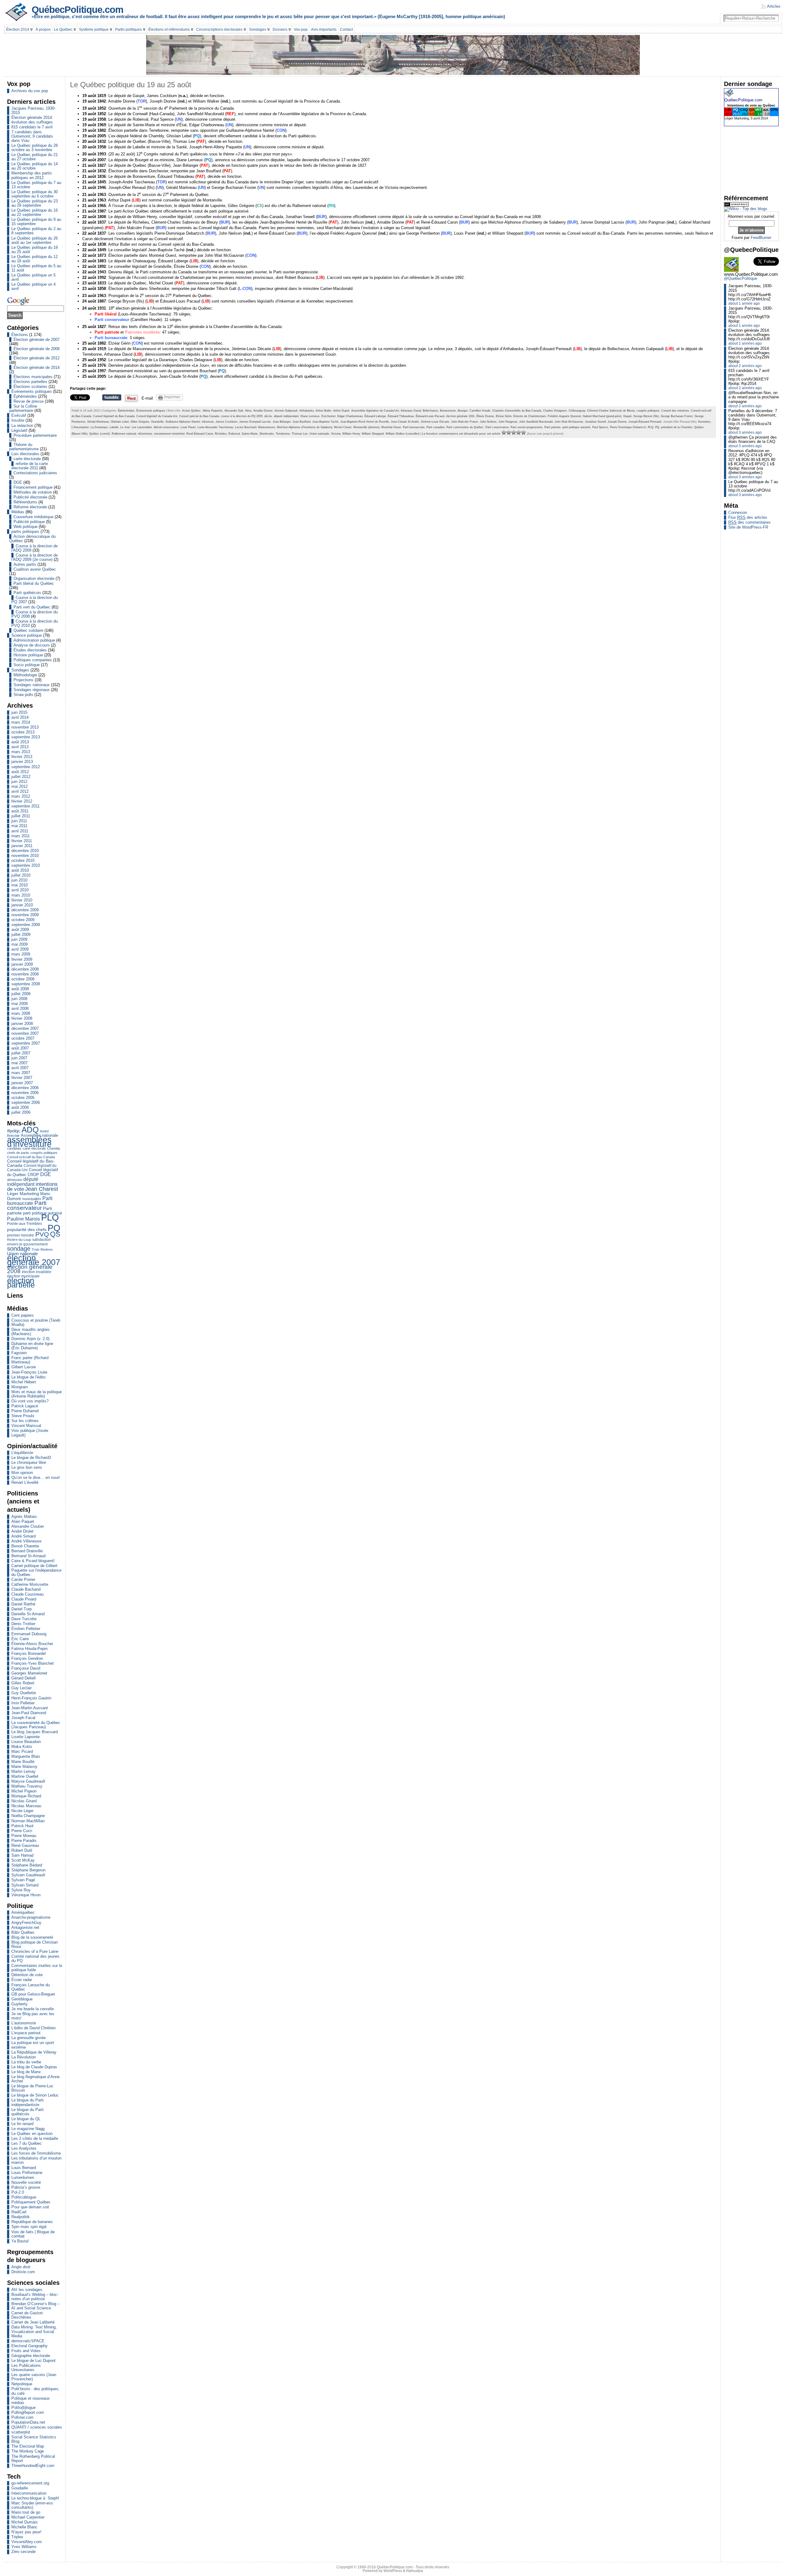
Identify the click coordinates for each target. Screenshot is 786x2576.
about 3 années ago (745, 432)
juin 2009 (19, 939)
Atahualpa (414, 2571)
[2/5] (509, 432)
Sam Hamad (22, 1855)
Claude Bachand (26, 1589)
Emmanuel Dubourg (29, 1634)
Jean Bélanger (282, 422)
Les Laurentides (142, 427)
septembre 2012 (26, 767)
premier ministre (21, 1235)
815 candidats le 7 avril (32, 127)
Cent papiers (23, 1315)
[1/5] (504, 432)
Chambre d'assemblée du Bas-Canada (517, 411)
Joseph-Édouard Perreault (645, 422)
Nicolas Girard (24, 1801)
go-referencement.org (30, 2483)
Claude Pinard (24, 1599)
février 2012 (22, 801)
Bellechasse (430, 411)
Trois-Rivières (42, 1249)
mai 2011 (19, 826)
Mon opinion (22, 1473)
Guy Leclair (21, 1688)
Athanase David (411, 411)
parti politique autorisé (576, 427)
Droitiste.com (23, 2272)
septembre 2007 (26, 1043)
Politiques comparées (33, 660)
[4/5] (519, 432)
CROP (33, 1175)
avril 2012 (20, 791)
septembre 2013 (26, 737)
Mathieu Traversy (27, 1786)
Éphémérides (25, 396)
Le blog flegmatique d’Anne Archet (35, 2079)
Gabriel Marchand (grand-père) (602, 416)
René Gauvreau (25, 1845)
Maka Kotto (22, 1747)
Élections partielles (30, 382)
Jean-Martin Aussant (30, 1708)
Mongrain (19, 1387)
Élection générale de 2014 (37, 367)
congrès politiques (44, 1153)
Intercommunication (29, 2493)
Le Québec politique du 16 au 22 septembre (35, 212)
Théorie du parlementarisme (24, 447)
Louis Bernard (24, 2168)
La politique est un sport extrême (33, 2045)
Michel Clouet (343, 427)
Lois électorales (25, 454)
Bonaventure (448, 411)
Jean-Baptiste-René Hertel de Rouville (365, 422)
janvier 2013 (22, 762)
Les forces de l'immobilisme (36, 2153)
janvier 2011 (22, 846)
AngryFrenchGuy (26, 1923)
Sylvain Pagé (23, 1880)
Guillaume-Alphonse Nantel (183, 422)
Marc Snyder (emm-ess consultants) (32, 2505)
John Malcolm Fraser (465, 422)
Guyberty (19, 2004)
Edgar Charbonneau (350, 416)
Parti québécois (27, 593)
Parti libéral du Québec (34, 583)
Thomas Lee (300, 434)
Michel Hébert (24, 1382)
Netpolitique (22, 2384)
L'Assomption (80, 427)
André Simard (23, 1536)
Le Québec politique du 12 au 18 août (35, 259)
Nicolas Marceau (26, 1806)
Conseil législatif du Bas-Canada (114, 416)
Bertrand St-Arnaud (28, 1556)
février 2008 (22, 1018)
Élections (20, 335)
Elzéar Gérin (504, 416)
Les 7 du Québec (27, 2143)
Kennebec (704, 422)
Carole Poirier (23, 1579)
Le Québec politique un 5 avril (33, 277)
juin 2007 (19, 1058)
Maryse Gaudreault (28, 1781)
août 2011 (20, 811)
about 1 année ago (744, 303)
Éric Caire (20, 1639)
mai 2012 (19, 786)
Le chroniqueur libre (29, 1462)
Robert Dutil (22, 1850)
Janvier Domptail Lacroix (255, 422)
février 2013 (22, 757)
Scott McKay (23, 1860)
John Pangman (508, 422)
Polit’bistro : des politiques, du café (35, 2391)
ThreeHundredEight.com (33, 2466)
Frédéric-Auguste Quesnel (564, 416)
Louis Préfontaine (27, 2173)
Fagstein (19, 1353)
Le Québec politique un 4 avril (33, 286)
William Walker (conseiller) (403, 434)
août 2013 (20, 742)
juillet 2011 (21, 816)
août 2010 (20, 870)
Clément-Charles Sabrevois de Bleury (611, 411)
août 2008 (20, 989)
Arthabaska (307, 411)
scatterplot (21, 2432)
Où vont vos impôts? (30, 1401)
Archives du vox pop (30, 91)
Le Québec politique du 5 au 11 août (36, 268)
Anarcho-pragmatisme (31, 1917)
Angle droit (21, 2267)
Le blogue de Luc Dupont (33, 2361)
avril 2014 (20, 717)
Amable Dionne (263, 411)
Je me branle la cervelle (33, 2009)
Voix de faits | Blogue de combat (33, 2234)
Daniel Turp (21, 1609)
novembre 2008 (25, 974)
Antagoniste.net (25, 1927)
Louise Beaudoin (26, 1742)
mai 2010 (19, 885)
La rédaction (22, 426)
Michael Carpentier (28, 2517)
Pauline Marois (23, 1219)
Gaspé (627, 416)
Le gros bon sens (27, 1467)
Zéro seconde (23, 2552)
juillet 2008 (21, 994)
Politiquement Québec (31, 2202)
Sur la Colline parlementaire (23, 408)
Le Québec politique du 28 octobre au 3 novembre (35, 148)
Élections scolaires (30, 387)
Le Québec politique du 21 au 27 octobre (35, 157)
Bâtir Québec (23, 1932)
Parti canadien (436, 427)
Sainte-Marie (250, 434)
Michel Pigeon (24, 1791)
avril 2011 (20, 831)
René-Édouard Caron (200, 434)
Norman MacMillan (28, 1821)
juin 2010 (19, 880)
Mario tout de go (26, 2512)
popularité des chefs (27, 1230)
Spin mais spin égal (29, 2227)
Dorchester (329, 416)
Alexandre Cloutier (28, 1526)
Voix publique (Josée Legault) (30, 1433)
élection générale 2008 (30, 1269)
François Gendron (27, 1658)
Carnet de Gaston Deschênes (27, 2315)
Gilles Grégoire (140, 422)
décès (268, 416)
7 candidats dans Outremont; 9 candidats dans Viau (32, 136)
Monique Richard (26, 1796)
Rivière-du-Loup (19, 1240)
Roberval (234, 434)
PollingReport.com (28, 2412)
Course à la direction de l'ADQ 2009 (35, 548)
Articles (774, 6)
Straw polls (23, 695)
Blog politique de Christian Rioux (35, 1944)
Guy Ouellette (24, 1693)
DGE (18, 482)
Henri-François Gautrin (31, 1698)
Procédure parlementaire (35, 435)
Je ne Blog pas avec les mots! (33, 2016)
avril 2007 (20, 1068)
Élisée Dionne (485, 416)
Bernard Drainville (27, 1551)
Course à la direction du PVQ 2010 (35, 623)
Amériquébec (23, 1912)
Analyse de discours (32, 645)
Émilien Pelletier (26, 1629)
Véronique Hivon (26, 1895)
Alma (248, 411)
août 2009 (20, 930)
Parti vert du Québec (32, 607)
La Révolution (23, 2057)
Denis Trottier (23, 1624)
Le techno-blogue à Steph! (35, 2498)
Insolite (18, 420)
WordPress (393, 2571)
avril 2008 (20, 1009)
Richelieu (221, 434)
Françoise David (26, 1668)
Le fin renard (22, 2124)
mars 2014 (21, 722)
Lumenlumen (23, 2177)
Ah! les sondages (27, 2290)
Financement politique (33, 487)
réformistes (145, 434)
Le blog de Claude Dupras (34, 2067)
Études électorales (30, 650)
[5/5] (523, 432)
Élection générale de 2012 (37, 358)
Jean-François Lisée (29, 1372)
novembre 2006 (25, 1093)
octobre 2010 (23, 860)
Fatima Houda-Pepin (29, 1649)
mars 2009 (21, 954)
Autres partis (25, 564)
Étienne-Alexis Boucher (32, 1644)
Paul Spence (600, 427)
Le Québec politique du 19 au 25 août (35, 250)
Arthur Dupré (341, 411)
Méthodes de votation (33, 492)
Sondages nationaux (32, 685)
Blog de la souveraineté (32, 1937)
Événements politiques (32, 391)
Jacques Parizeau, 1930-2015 (33, 110)
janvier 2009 (22, 964)
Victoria (336, 434)
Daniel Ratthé (23, 1604)
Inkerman (208, 422)
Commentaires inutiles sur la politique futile (37, 1968)
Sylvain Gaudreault (28, 1875)
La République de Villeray (34, 2052)
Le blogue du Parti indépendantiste (27, 2102)
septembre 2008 (26, 984)
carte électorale (27, 459)
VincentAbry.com (27, 2542)
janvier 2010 (22, 905)
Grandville (157, 422)
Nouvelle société (26, 2182)
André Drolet (22, 1531)
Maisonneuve (267, 427)
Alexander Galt (234, 411)
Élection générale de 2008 (37, 349)
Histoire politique (28, 655)
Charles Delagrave (555, 411)
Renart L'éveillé (25, 1482)
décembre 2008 (25, 969)
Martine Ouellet (25, 1776)
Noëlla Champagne (28, 1816)
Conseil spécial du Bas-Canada (199, 416)
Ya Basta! (20, 2241)
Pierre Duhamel (25, 1411)
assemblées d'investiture (29, 1142)
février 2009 (22, 959)
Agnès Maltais (24, 1517)
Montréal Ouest (391, 427)
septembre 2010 (26, 865)
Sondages (20, 670)
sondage (19, 1249)
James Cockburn (226, 422)
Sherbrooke (267, 434)
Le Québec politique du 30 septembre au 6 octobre (35, 194)
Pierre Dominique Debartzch (628, 427)
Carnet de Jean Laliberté (33, 2322)
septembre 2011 (25, 806)
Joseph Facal (23, 1718)
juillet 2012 (21, 777)
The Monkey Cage (28, 2451)
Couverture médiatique (33, 517)
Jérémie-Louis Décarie (435, 422)
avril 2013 (20, 747)
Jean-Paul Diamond (29, 1713)
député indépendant (23, 1182)
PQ (54, 1228)
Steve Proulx (23, 1416)
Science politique (27, 635)
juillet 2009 (21, 934)
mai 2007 (19, 1063)
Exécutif (19, 415)
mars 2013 (21, 752)
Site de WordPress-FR (748, 527)
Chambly (54, 1148)
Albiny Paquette (213, 411)
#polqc (14, 1131)
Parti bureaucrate (30, 1201)
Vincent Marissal (26, 1426)
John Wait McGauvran (569, 422)
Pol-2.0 (18, 2192)
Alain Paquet (23, 1521)
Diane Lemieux (310, 416)
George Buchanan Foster (677, 416)
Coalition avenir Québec (35, 569)
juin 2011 (19, 821)
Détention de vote (27, 1975)
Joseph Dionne (617, 422)
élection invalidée (37, 1272)
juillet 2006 (21, 1112)
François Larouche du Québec (31, 1987)
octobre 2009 (23, 920)
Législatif (19, 430)
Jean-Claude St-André (405, 422)
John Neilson (488, 422)
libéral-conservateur (166, 427)
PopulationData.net (28, 2422)
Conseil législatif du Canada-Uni (157, 416)
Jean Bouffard (302, 422)
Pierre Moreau (24, 1836)
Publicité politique (29, 522)
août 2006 (20, 1107)
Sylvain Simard (25, 1885)
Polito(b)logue (23, 2408)
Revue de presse (29, 401)
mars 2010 (21, 895)
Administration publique (34, 640)
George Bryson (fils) (646, 416)
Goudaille (20, 2488)
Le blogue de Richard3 (31, 1458)
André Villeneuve (26, 1541)
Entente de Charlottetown (530, 416)
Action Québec (191, 411)
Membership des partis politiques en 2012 (32, 175)
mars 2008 (21, 1013)
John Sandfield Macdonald (536, 422)
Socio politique (27, 665)
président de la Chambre (677, 427)
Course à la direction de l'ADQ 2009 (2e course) (35, 557)
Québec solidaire (28, 630)
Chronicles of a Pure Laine (35, 1951)
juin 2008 (19, 999)
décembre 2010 (25, 851)
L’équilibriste (22, 1453)
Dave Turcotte (24, 1619)
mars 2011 (21, 836)
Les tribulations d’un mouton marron (36, 2160)
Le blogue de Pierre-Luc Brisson (32, 2088)
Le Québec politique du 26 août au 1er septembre (35, 240)
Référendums (25, 502)
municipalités (32, 1199)
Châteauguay (577, 411)
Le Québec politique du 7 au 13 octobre (36, 185)
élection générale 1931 (460, 416)
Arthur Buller (323, 411)
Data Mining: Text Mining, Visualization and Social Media (34, 2331)
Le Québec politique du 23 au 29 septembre (35, 203)
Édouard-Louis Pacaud (430, 416)
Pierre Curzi (22, 1831)
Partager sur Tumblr (112, 397)
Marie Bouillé (23, 1762)
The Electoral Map (28, 2446)
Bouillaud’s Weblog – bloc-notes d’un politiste (35, 2297)
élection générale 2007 (34, 1260)
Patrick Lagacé (25, 1406)
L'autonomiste (24, 2023)
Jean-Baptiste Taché (325, 422)
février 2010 (22, 900)
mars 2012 (21, 796)
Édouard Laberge (375, 416)
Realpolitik (21, 2217)
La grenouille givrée (29, 2038)
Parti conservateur (27, 1205)
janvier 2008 (22, 1024)
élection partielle (21, 1283)
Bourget (463, 411)
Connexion (738, 512)
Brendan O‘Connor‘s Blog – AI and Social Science (35, 2306)
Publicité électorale (30, 497)
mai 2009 (19, 944)
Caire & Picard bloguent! (33, 1561)
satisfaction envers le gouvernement (29, 1242)
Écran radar (22, 1980)
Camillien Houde (480, 411)
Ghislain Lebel (120, 422)
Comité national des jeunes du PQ (35, 1958)
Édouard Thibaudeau (401, 416)
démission (15, 1180)
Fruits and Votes (26, 2351)
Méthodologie (25, 675)
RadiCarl (19, 2212)
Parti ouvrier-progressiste (527, 427)
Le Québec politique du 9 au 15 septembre (36, 222)
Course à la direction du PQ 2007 (35, 600)
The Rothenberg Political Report (33, 2459)
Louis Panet (188, 427)
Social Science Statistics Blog (34, 2439)
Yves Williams (24, 2547)
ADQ (30, 1130)
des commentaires (749, 522)
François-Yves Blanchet (33, 1663)
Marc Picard (22, 1751)
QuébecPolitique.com (78, 10)
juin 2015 (19, 712)
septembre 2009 (26, 925)
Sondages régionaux (32, 690)
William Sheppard (373, 434)
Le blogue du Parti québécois (27, 2112)
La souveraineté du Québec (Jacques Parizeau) (36, 1725)
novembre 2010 (25, 856)
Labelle (114, 427)
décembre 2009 (25, 910)
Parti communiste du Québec (465, 427)
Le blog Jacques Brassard (35, 1732)
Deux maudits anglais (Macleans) (31, 1332)
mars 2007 (21, 1073)
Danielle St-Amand (28, 1614)
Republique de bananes (32, 2222)
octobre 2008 (23, 979)
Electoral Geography (29, 2346)
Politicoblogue (24, 2197)
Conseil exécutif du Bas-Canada (31, 1157)
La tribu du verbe (26, 2062)
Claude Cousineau (27, 1594)
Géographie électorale (31, 2356)
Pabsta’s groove (26, 2187)
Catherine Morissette (30, 1584)
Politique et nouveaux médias (31, 2400)
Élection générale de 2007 (37, 340)
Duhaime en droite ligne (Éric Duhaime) (32, 1346)
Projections (23, 680)
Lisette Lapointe (25, 1737)
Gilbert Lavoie (24, 1367)
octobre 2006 (23, 1098)
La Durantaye (99, 427)
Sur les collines (25, 1421)
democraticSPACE (28, 2341)
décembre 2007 (25, 1028)
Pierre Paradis (24, 1841)
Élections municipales (33, 377)
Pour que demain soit (30, 2207)
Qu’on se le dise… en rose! (36, 1478)
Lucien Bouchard (246, 427)
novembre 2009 (25, 915)
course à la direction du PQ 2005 (242, 416)
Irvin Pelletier (23, 1703)
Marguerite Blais (26, 1756)
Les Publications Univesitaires (26, 2368)
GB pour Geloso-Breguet (33, 1994)
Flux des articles (748, 517)
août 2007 (20, 1048)
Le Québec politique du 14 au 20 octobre (35, 166)
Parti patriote (553, 427)
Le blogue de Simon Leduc (35, 2095)
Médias (18, 512)
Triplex (17, 2537)
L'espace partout (26, 2033)
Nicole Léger (22, 1811)
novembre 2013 (25, 727)
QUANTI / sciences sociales (37, 2427)
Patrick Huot (22, 1826)
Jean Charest (42, 1189)
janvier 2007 (22, 1083)
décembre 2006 (25, 1088)
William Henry (351, 434)
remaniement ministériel (169, 434)
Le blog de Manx (26, 2072)
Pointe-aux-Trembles (25, 1224)
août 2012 (20, 772)
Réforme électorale (30, 507)
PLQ (50, 1217)
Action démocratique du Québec (32, 539)
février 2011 (22, 841)
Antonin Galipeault (286, 411)
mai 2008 (19, 1004)
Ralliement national (124, 434)
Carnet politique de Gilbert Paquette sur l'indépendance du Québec (36, 1570)
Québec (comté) (100, 434)
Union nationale (319, 434)
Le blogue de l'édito (28, 1377)
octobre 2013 (23, 732)
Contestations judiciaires (35, 473)
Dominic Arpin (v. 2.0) (30, 1339)
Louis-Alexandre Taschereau (215, 427)
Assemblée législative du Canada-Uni (375, 411)
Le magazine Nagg (28, 2129)
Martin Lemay (23, 1771)
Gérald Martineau (98, 422)
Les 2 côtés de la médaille (35, 2138)
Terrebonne (283, 434)
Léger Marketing (23, 1194)
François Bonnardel (29, 1653)
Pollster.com (22, 2417)
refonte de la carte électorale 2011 (30, 466)
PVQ (42, 1234)
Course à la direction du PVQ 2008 (35, 614)
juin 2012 (19, 782)
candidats (14, 1148)
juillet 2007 (21, 1053)
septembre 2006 (26, 1102)
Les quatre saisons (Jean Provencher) (34, 2377)
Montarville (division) (366, 427)
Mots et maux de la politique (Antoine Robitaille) (37, 1394)
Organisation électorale (34, 579)
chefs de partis (18, 1153)
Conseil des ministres (675, 411)
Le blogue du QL (26, 2119)
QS (55, 1234)
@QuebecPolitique (741, 278)
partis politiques (25, 532)
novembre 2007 (25, 1033)
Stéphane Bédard (27, 1865)
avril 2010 (20, 890)
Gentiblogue (22, 1999)
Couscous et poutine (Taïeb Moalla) (36, 1322)
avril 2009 (20, 949)
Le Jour (125, 427)
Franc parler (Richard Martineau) (30, 1360)
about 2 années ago (745, 343)
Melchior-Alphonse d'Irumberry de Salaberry (305, 427)
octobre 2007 (23, 1038)
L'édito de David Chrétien (33, 2028)
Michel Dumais (25, 2522)
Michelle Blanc (24, 2527)
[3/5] (514, 432)
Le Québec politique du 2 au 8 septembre (36, 231)
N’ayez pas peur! (26, 2532)
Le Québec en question (32, 2134)
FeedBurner (761, 238)
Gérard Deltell (23, 1678)
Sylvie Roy (21, 1890)
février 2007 (22, 1078)
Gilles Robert (23, 1683)
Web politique (25, 527)
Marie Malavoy (24, 1767)
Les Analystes (24, 2148)
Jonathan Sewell (595, 422)
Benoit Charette (25, 1546)
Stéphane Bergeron (28, 1870)
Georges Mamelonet (29, 1673)
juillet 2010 (21, 875)
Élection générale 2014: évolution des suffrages (32, 120)
